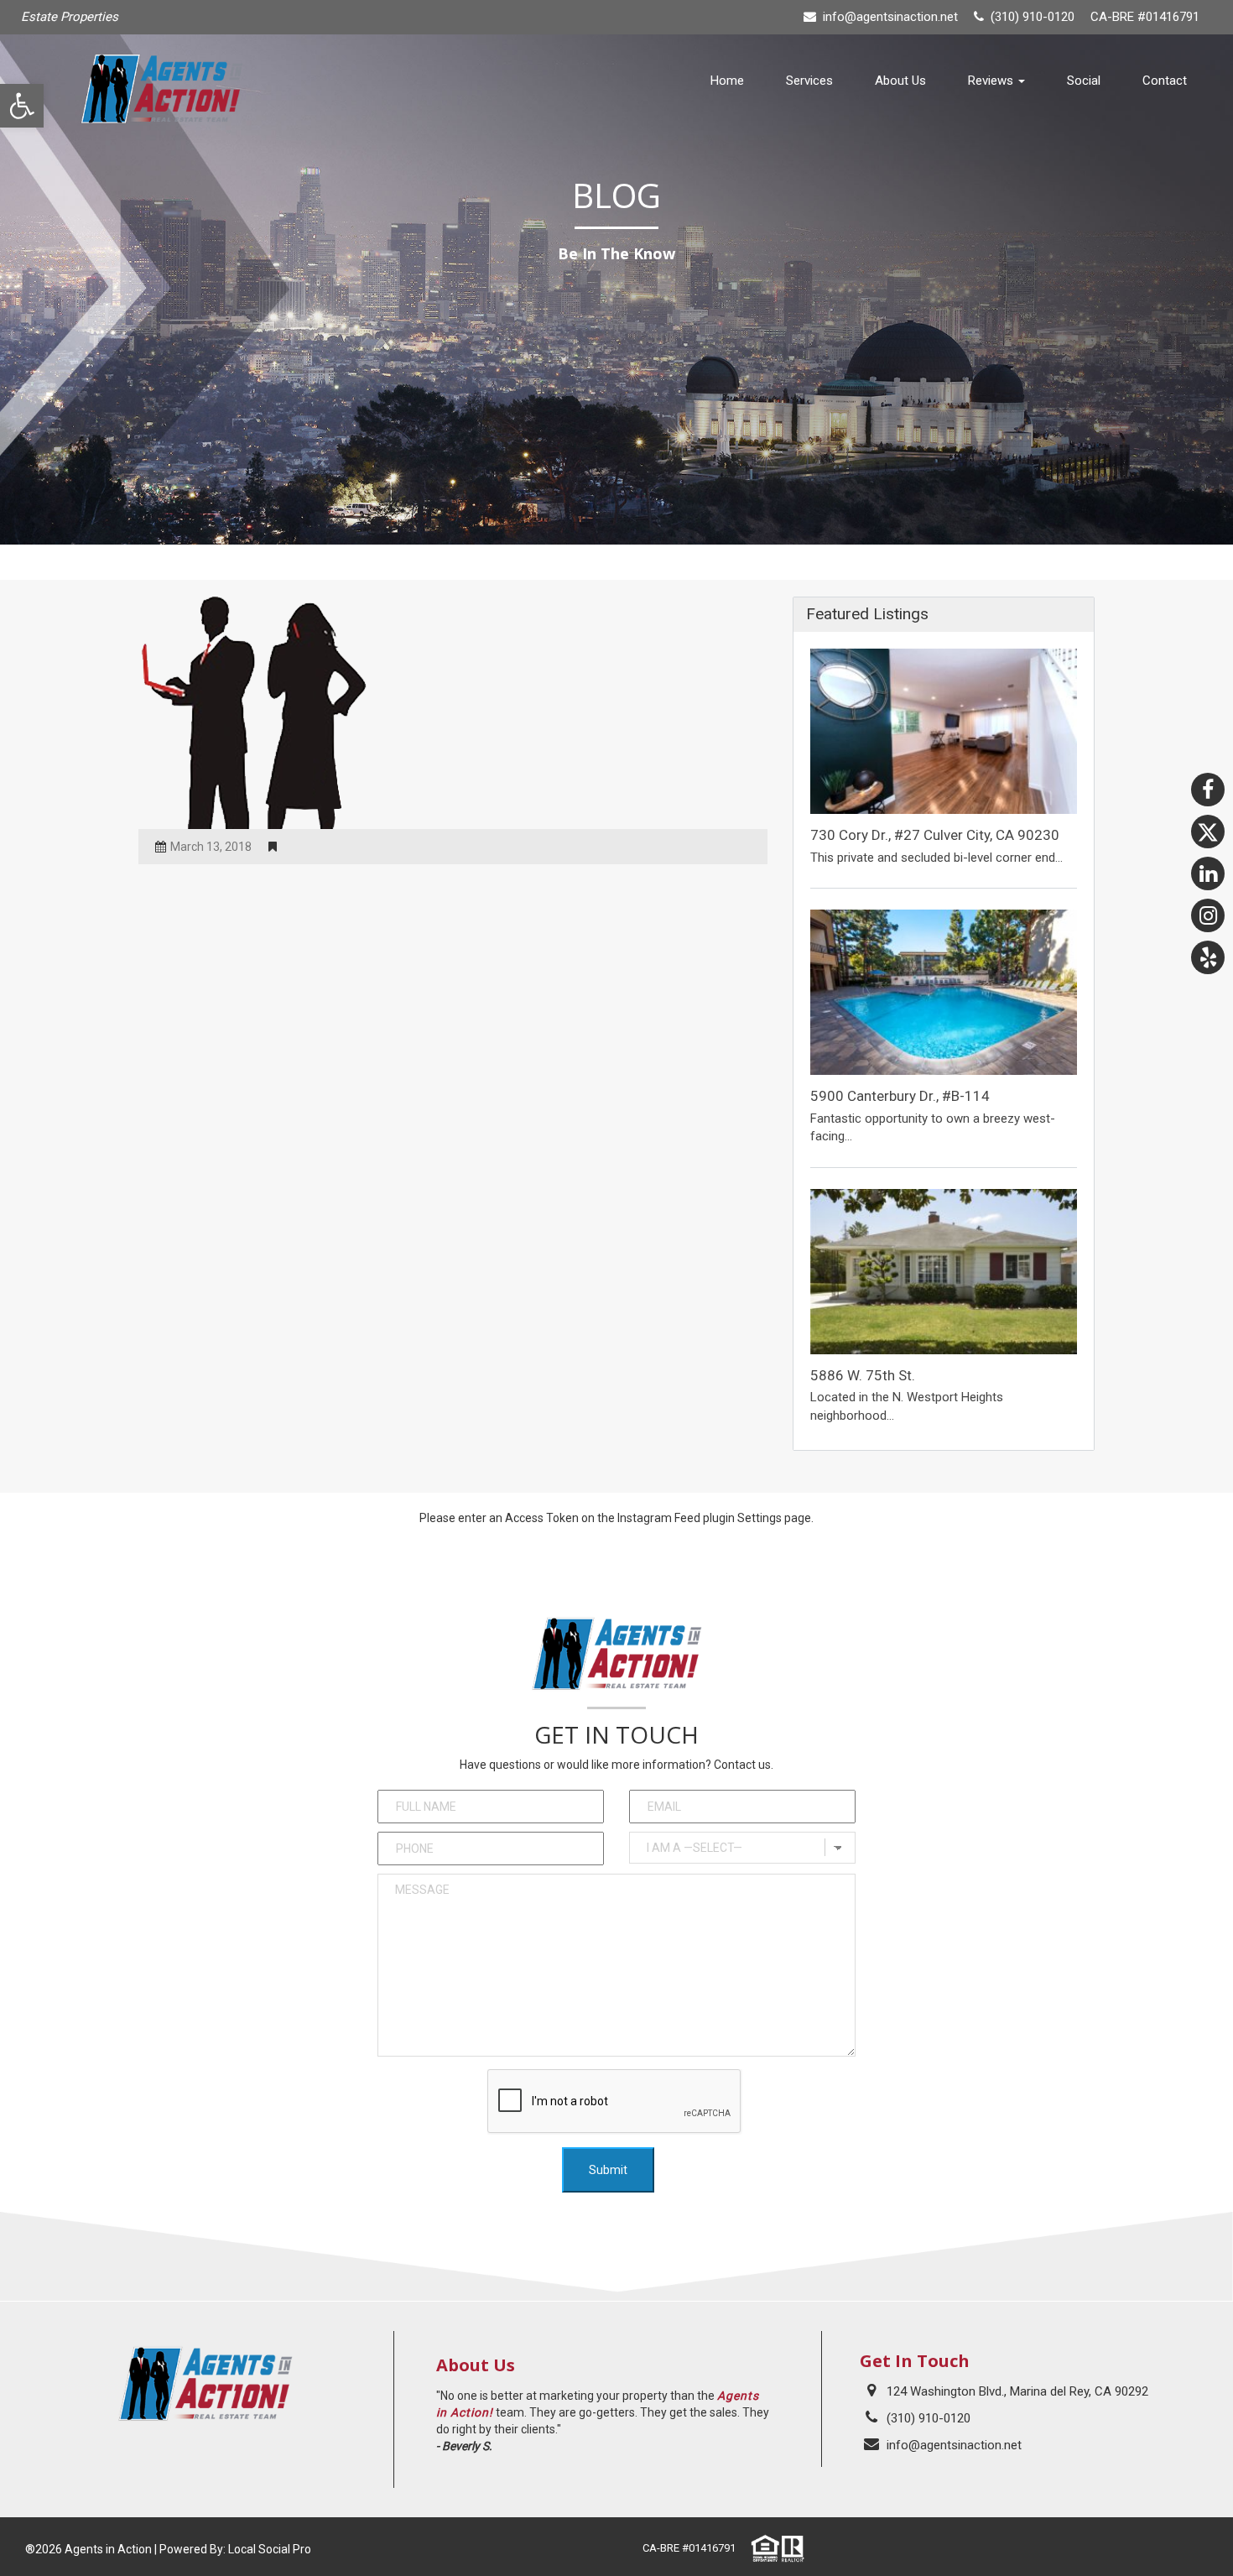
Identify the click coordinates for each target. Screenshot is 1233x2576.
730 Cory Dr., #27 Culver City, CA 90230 (935, 835)
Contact (1165, 81)
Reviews (992, 81)
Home (727, 81)
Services (809, 81)
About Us (900, 81)
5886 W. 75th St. (863, 1375)
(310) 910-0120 (929, 2418)
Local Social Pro (270, 2549)
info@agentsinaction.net (890, 17)
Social (1084, 81)
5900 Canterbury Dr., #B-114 (900, 1096)
